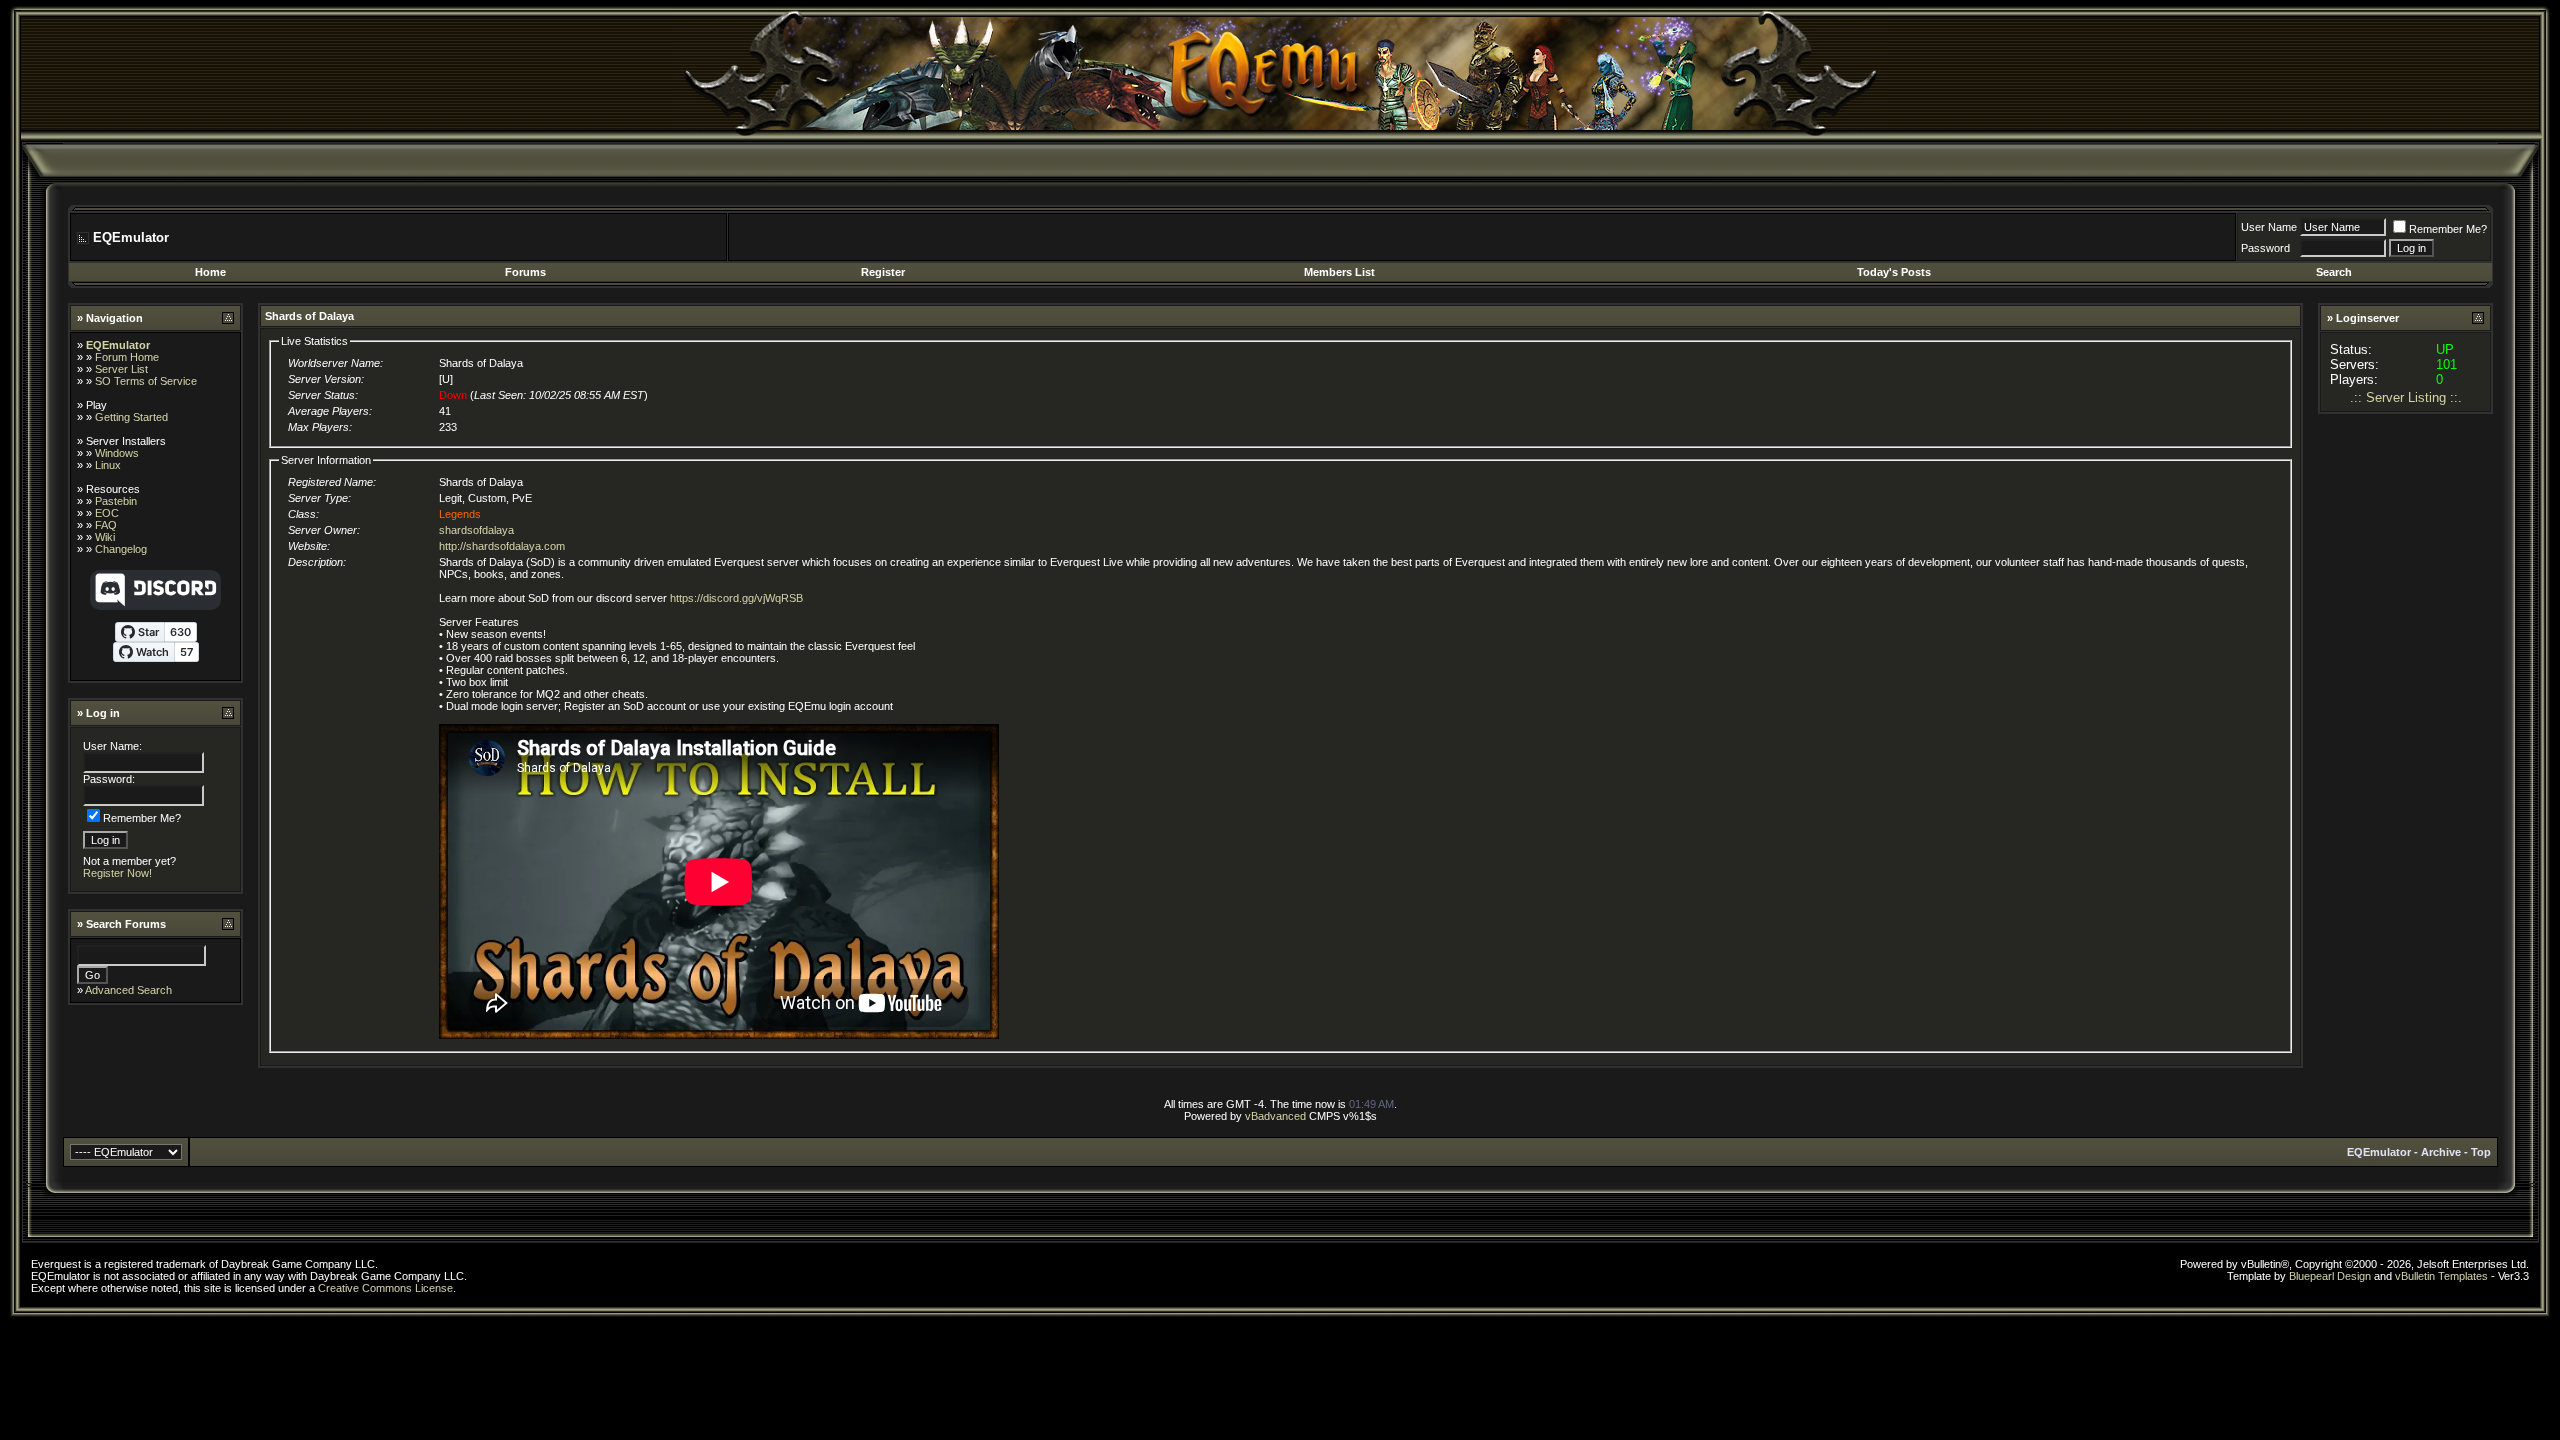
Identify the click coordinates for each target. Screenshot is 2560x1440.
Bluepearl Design (2330, 1276)
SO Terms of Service (146, 381)
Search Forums (126, 924)
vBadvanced (1275, 1116)
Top (2481, 1152)
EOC (107, 513)
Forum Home (127, 357)
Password (2265, 248)
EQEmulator (118, 345)
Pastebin (116, 501)
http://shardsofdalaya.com (502, 546)
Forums (525, 272)
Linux (108, 465)
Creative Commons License (385, 1288)
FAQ (106, 525)
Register (883, 272)
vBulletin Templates (2441, 1276)
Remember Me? (2448, 229)
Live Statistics (314, 341)
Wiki (105, 537)
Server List (121, 369)
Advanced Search (128, 990)
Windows (117, 453)
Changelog (121, 549)
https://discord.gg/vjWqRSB (736, 598)
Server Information (326, 460)
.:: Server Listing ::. (2406, 397)
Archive (2441, 1152)
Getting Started (131, 417)
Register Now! (117, 873)
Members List (1339, 272)
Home (210, 272)
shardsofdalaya (476, 530)
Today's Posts (1894, 272)
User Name (2269, 227)
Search (2334, 272)
